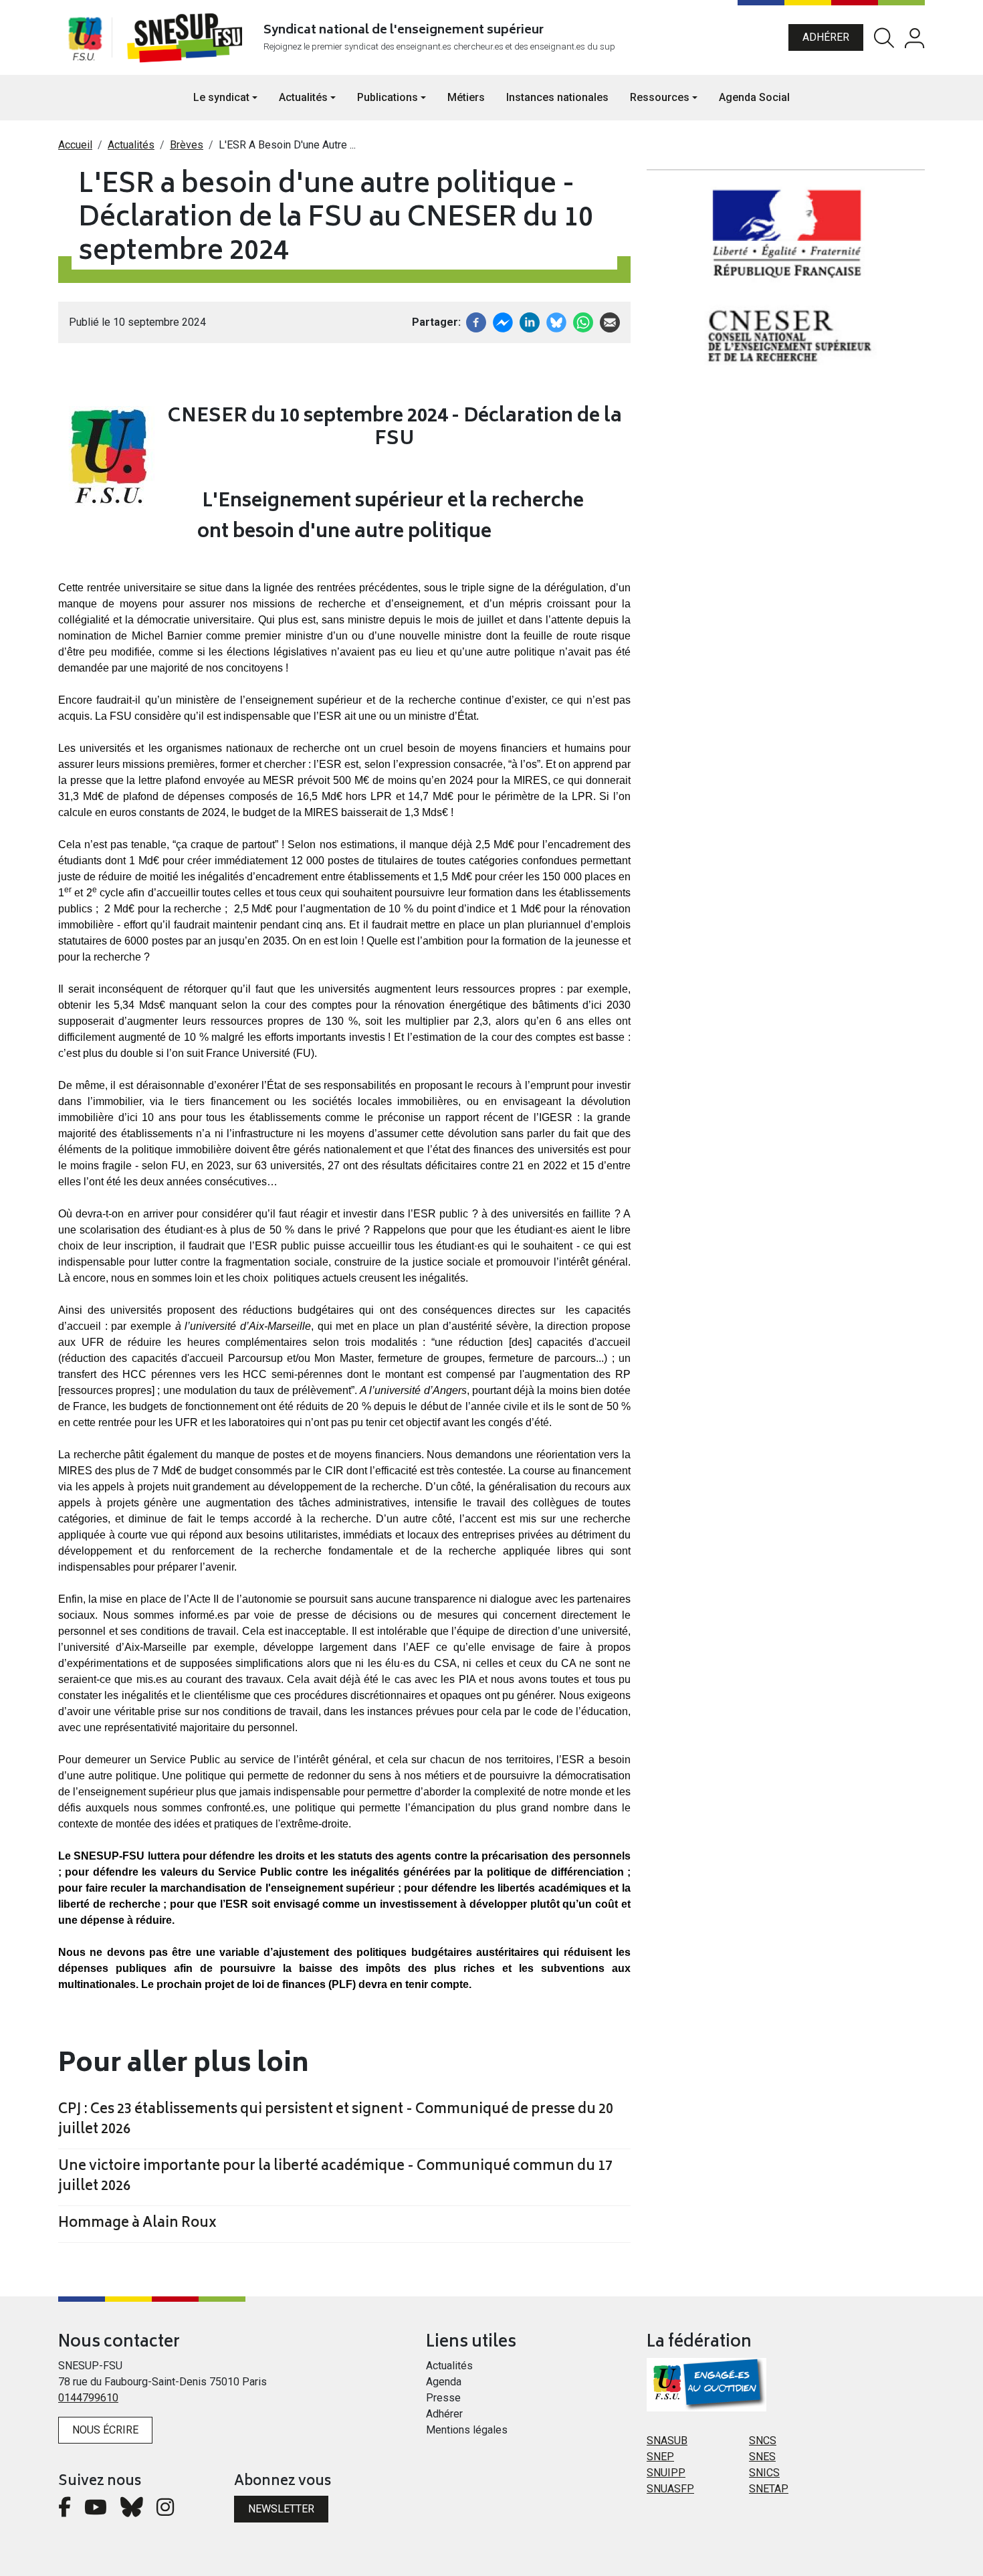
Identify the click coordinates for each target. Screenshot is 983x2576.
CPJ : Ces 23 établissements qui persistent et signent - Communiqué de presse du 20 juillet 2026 (336, 2120)
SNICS (764, 2473)
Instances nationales (557, 97)
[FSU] (85, 37)
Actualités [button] (303, 97)
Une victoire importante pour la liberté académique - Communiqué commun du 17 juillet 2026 (335, 2177)
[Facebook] (476, 321)
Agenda (444, 2382)
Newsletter (281, 2509)
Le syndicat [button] (221, 97)
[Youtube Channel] (96, 2511)
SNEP (660, 2457)
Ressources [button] (660, 97)
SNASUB (667, 2441)
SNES (762, 2457)
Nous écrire (105, 2430)
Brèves (187, 145)
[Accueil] (188, 37)
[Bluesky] (132, 2511)
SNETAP (769, 2489)
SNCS (763, 2441)
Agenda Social (754, 97)
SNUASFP (670, 2489)
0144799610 (88, 2398)
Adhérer (826, 37)
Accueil (75, 145)
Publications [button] (388, 97)
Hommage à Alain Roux (137, 2224)
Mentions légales (467, 2430)
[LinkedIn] (530, 321)
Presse (443, 2398)
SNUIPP (666, 2473)
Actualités (131, 145)
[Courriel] (610, 321)
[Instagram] (165, 2511)
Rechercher (884, 38)
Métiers (466, 97)
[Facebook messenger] (503, 321)
